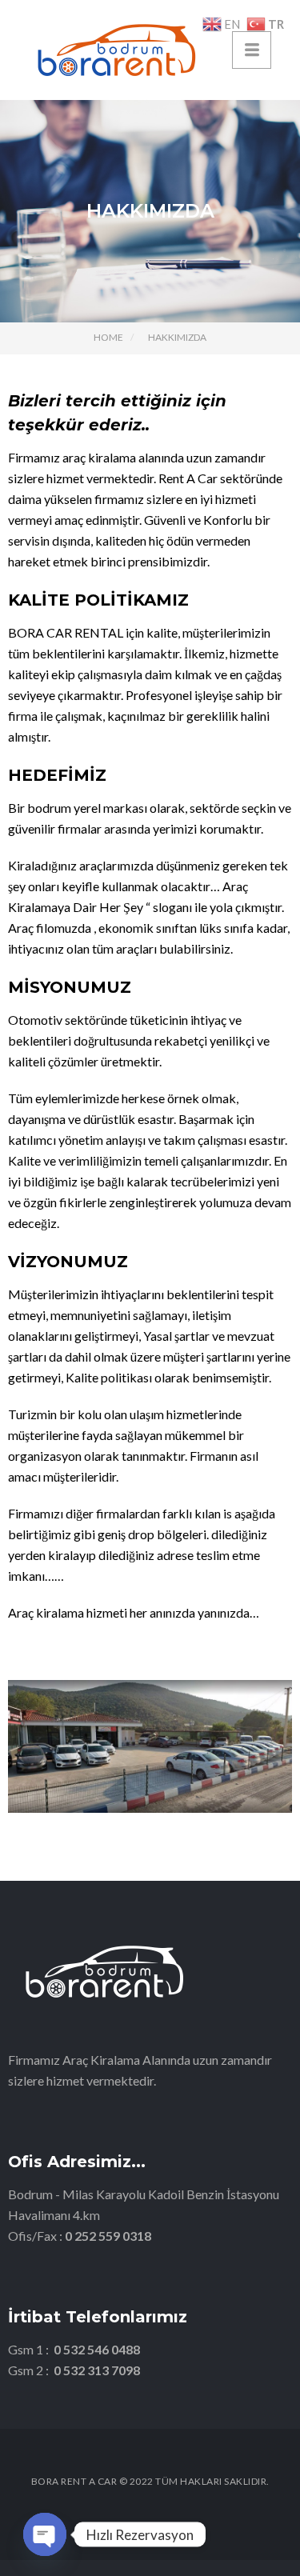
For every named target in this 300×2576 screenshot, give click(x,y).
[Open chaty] (45, 2534)
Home (108, 337)
